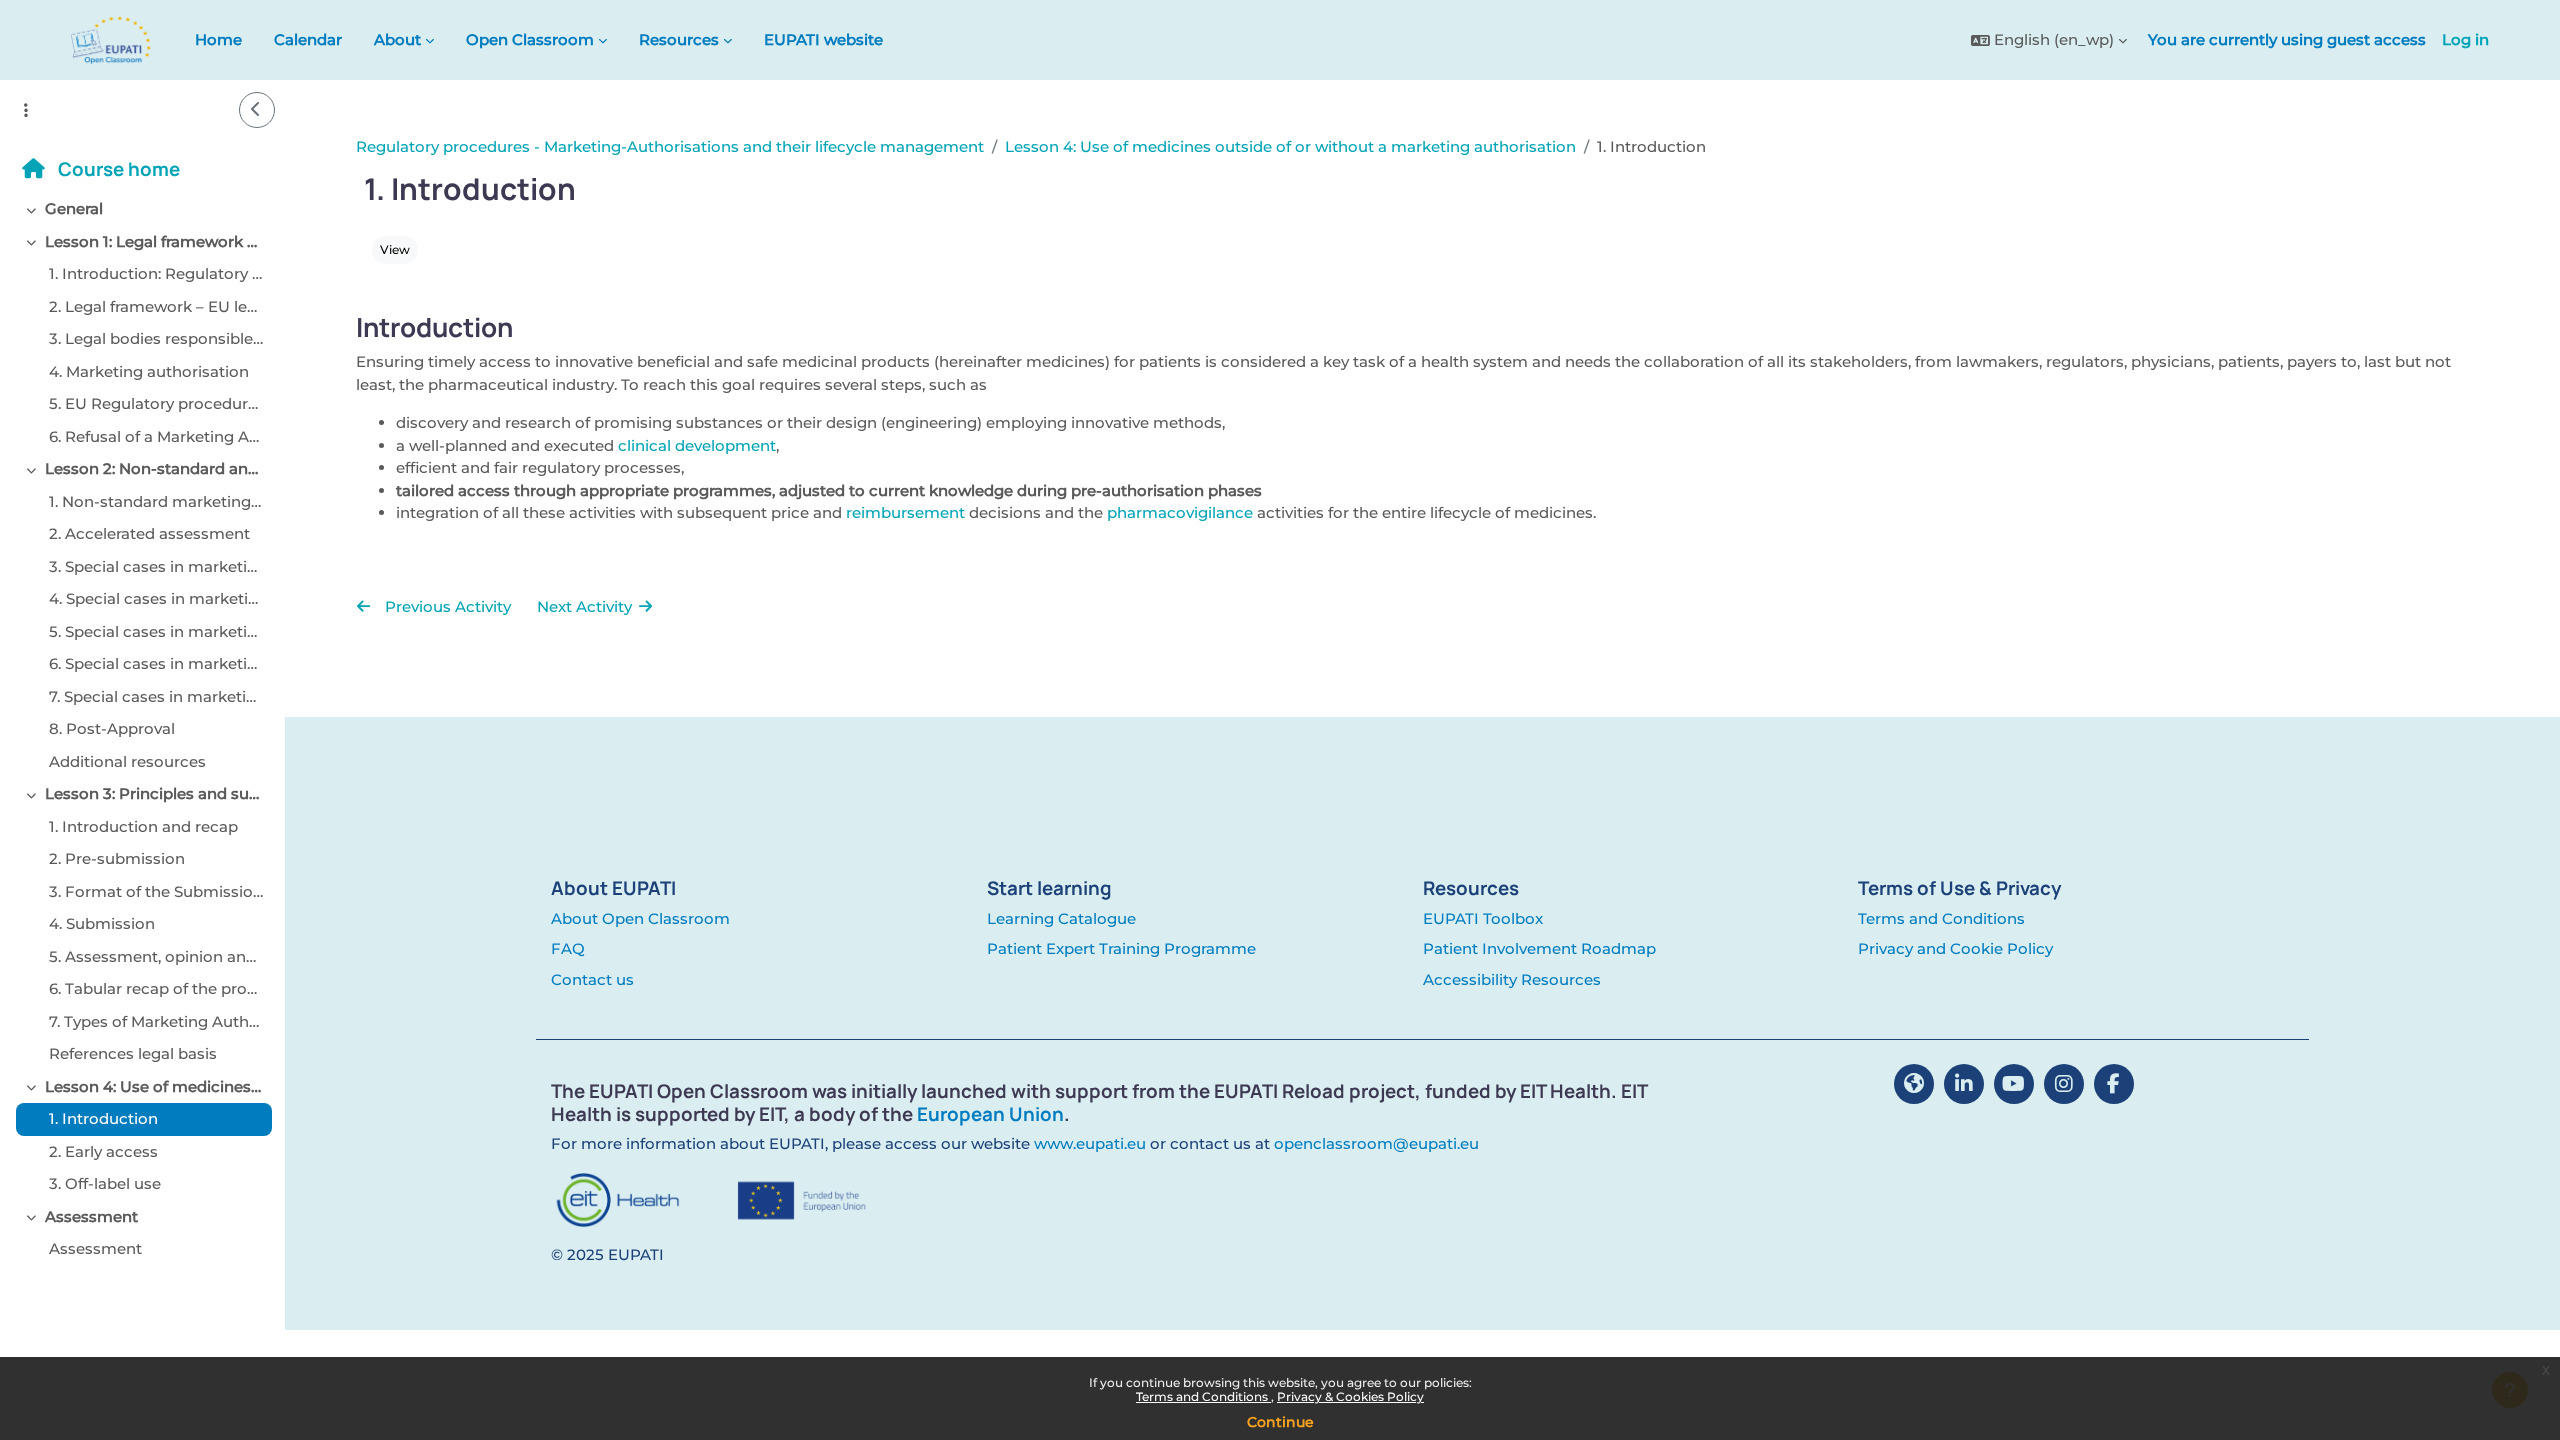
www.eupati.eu (1090, 1143)
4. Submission (102, 923)
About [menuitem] (397, 39)
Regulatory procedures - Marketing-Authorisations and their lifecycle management (670, 146)
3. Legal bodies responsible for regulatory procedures (156, 338)
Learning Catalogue (1061, 918)
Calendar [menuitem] (308, 39)
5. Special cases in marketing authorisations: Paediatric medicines (156, 631)
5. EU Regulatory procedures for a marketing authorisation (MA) (156, 403)
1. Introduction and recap (143, 826)
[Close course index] (257, 110)
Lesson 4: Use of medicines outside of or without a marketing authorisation (154, 1086)
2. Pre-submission (117, 858)
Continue (1280, 1422)
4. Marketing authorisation (149, 371)
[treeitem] (142, 209)
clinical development (697, 445)
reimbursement (905, 512)
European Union (990, 1114)
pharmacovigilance (1180, 512)
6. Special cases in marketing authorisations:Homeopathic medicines (156, 663)
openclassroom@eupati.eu (1376, 1143)
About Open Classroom (640, 918)
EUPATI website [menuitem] (823, 39)
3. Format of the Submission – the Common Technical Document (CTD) (156, 891)
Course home (117, 169)
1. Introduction (103, 1118)
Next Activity (586, 606)
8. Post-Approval (112, 728)
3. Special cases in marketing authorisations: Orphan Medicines (156, 566)
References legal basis (133, 1053)
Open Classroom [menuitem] (530, 39)
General (74, 208)
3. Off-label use (105, 1183)
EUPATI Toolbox (1483, 918)
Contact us (592, 979)
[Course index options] (26, 110)
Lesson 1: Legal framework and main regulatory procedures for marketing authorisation (154, 241)
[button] (2049, 40)
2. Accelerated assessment (149, 533)
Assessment (91, 1216)
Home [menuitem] (218, 39)
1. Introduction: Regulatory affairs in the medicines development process (156, 273)
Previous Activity (446, 606)
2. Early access (103, 1151)
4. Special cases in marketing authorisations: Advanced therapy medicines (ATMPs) (156, 598)
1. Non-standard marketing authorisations (156, 501)
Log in (2465, 39)
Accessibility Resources (1512, 979)
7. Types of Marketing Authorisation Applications (156, 1021)
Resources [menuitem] (679, 39)
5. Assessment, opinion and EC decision (156, 956)
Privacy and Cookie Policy (1955, 948)
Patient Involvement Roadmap (1539, 948)
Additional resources (127, 761)
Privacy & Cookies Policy (1350, 1396)
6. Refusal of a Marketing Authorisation (156, 436)
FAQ (568, 948)
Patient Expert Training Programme (1121, 948)
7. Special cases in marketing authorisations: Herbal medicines (156, 696)
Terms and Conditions (1203, 1396)
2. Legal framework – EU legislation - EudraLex (156, 306)
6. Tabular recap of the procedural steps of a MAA (156, 988)
